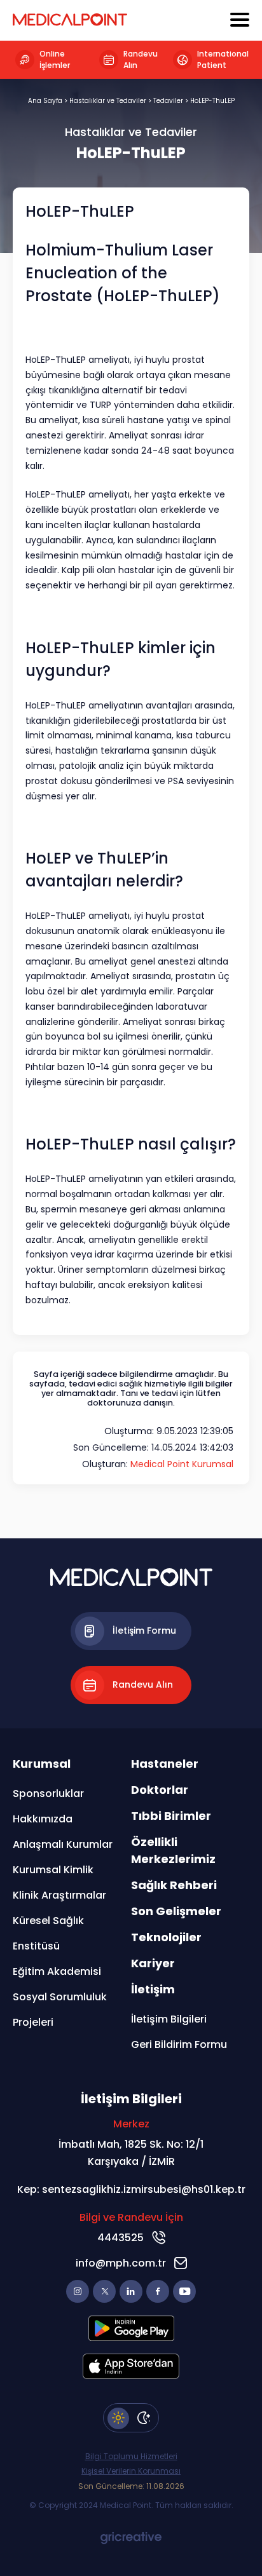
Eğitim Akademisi (57, 1971)
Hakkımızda (43, 1819)
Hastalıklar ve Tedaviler (108, 101)
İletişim (153, 1989)
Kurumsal (42, 1764)
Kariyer (153, 1963)
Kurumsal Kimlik (53, 1870)
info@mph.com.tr (121, 2263)
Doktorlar (160, 1790)
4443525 (121, 2238)
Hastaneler (165, 1764)
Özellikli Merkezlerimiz (173, 1850)
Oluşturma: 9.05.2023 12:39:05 (169, 1431)
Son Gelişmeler (176, 1911)
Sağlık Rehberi (174, 1885)
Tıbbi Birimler (171, 1816)
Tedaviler (168, 101)
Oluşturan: (158, 1464)
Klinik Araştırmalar (59, 1895)
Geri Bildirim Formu (179, 2044)
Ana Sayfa (45, 101)
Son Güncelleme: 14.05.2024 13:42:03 (153, 1447)
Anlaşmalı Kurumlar (63, 1844)
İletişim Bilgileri (169, 2019)
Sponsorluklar (48, 1793)
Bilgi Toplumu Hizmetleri (131, 2457)
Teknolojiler (166, 1937)
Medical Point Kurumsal (182, 1464)
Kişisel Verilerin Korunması (131, 2471)
